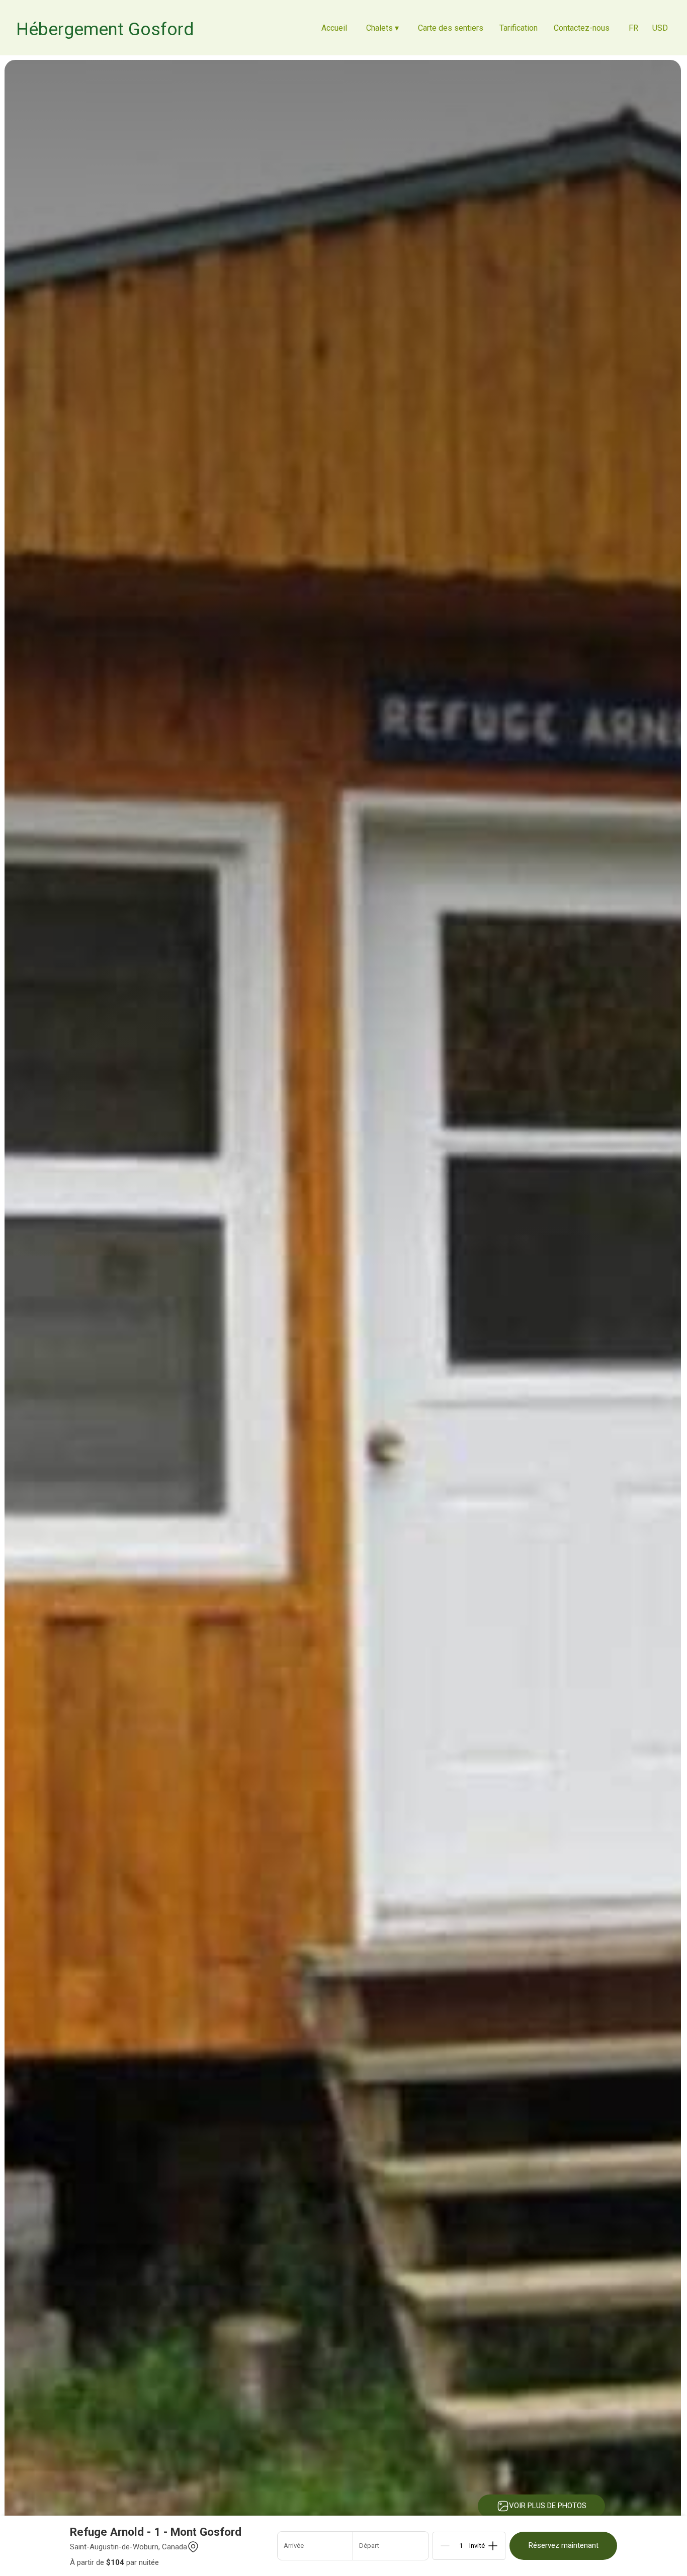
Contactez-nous (582, 28)
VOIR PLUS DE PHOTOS (548, 2506)
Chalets (382, 28)
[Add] (493, 2546)
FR (633, 28)
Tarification (519, 28)
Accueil (334, 28)
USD (660, 28)
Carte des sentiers (451, 28)
